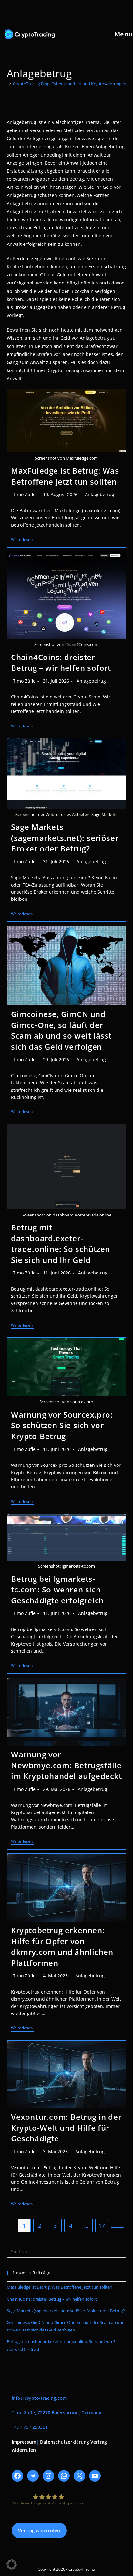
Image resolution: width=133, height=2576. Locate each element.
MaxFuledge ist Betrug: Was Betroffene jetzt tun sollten (65, 476)
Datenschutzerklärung (65, 2442)
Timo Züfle (24, 494)
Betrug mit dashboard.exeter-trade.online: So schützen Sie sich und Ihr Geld (61, 1244)
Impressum (24, 2442)
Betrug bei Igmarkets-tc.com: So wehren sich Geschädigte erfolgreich (57, 1590)
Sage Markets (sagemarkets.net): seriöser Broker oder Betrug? (65, 838)
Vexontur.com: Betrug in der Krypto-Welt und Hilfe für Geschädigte (66, 2128)
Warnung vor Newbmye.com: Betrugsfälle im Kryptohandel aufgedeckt (66, 1765)
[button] (12, 2564)
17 (102, 2225)
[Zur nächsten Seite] (117, 2227)
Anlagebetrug (100, 494)
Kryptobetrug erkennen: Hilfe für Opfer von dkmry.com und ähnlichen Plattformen (62, 1946)
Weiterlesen (23, 540)
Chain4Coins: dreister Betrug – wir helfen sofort (61, 663)
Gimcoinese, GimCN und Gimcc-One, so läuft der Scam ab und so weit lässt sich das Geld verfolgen (61, 1030)
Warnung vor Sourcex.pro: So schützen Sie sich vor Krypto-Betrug (62, 1425)
